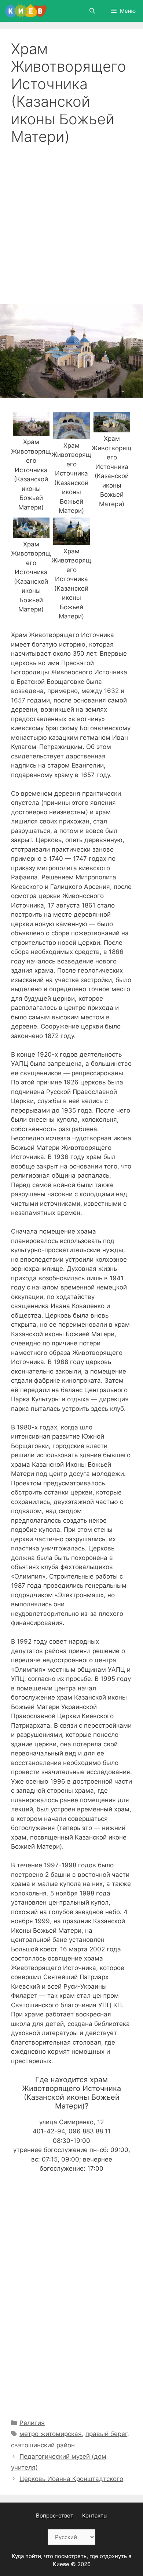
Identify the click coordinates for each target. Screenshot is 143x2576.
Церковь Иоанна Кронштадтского (71, 2479)
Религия (32, 2423)
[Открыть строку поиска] (92, 11)
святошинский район (43, 2445)
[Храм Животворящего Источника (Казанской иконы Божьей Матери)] (31, 431)
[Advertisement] (71, 220)
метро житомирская (51, 2434)
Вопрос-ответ (55, 2516)
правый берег (106, 2434)
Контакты (95, 2516)
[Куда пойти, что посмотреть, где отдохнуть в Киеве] (26, 11)
